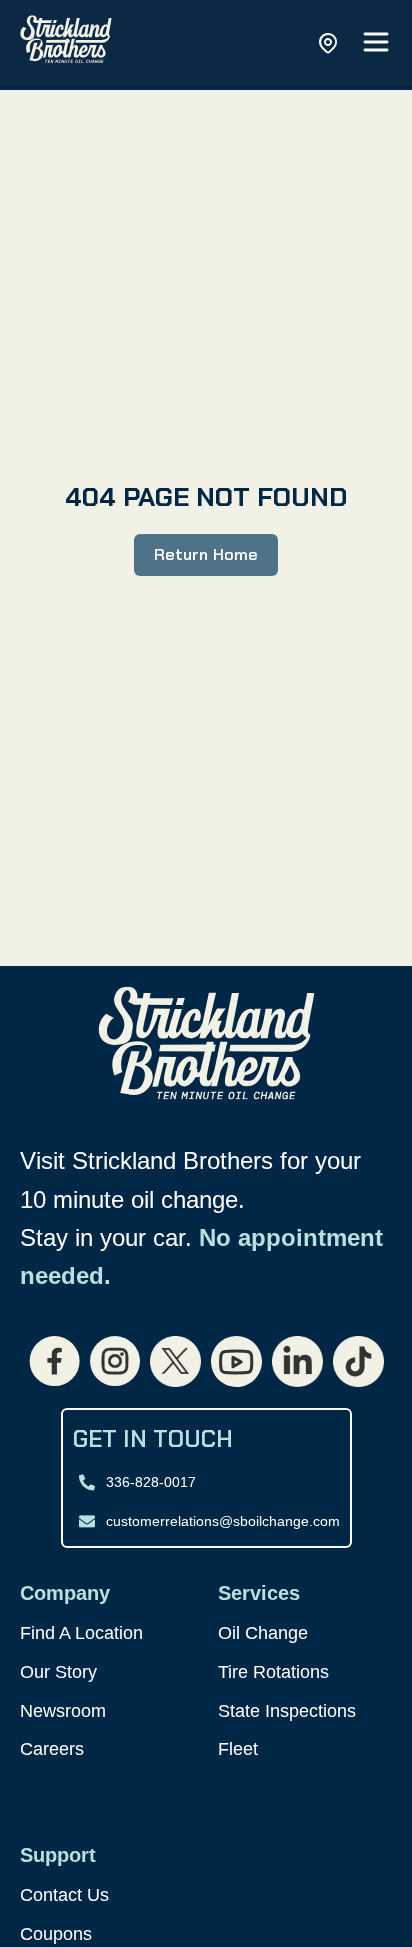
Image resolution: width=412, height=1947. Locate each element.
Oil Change (263, 1633)
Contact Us (64, 1895)
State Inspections (287, 1711)
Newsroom (63, 1711)
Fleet (238, 1749)
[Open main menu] (376, 43)
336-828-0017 (151, 1482)
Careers (52, 1749)
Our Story (58, 1672)
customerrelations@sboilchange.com (223, 1521)
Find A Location (81, 1633)
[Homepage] (66, 43)
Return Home (205, 554)
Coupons (56, 1934)
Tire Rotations (273, 1672)
